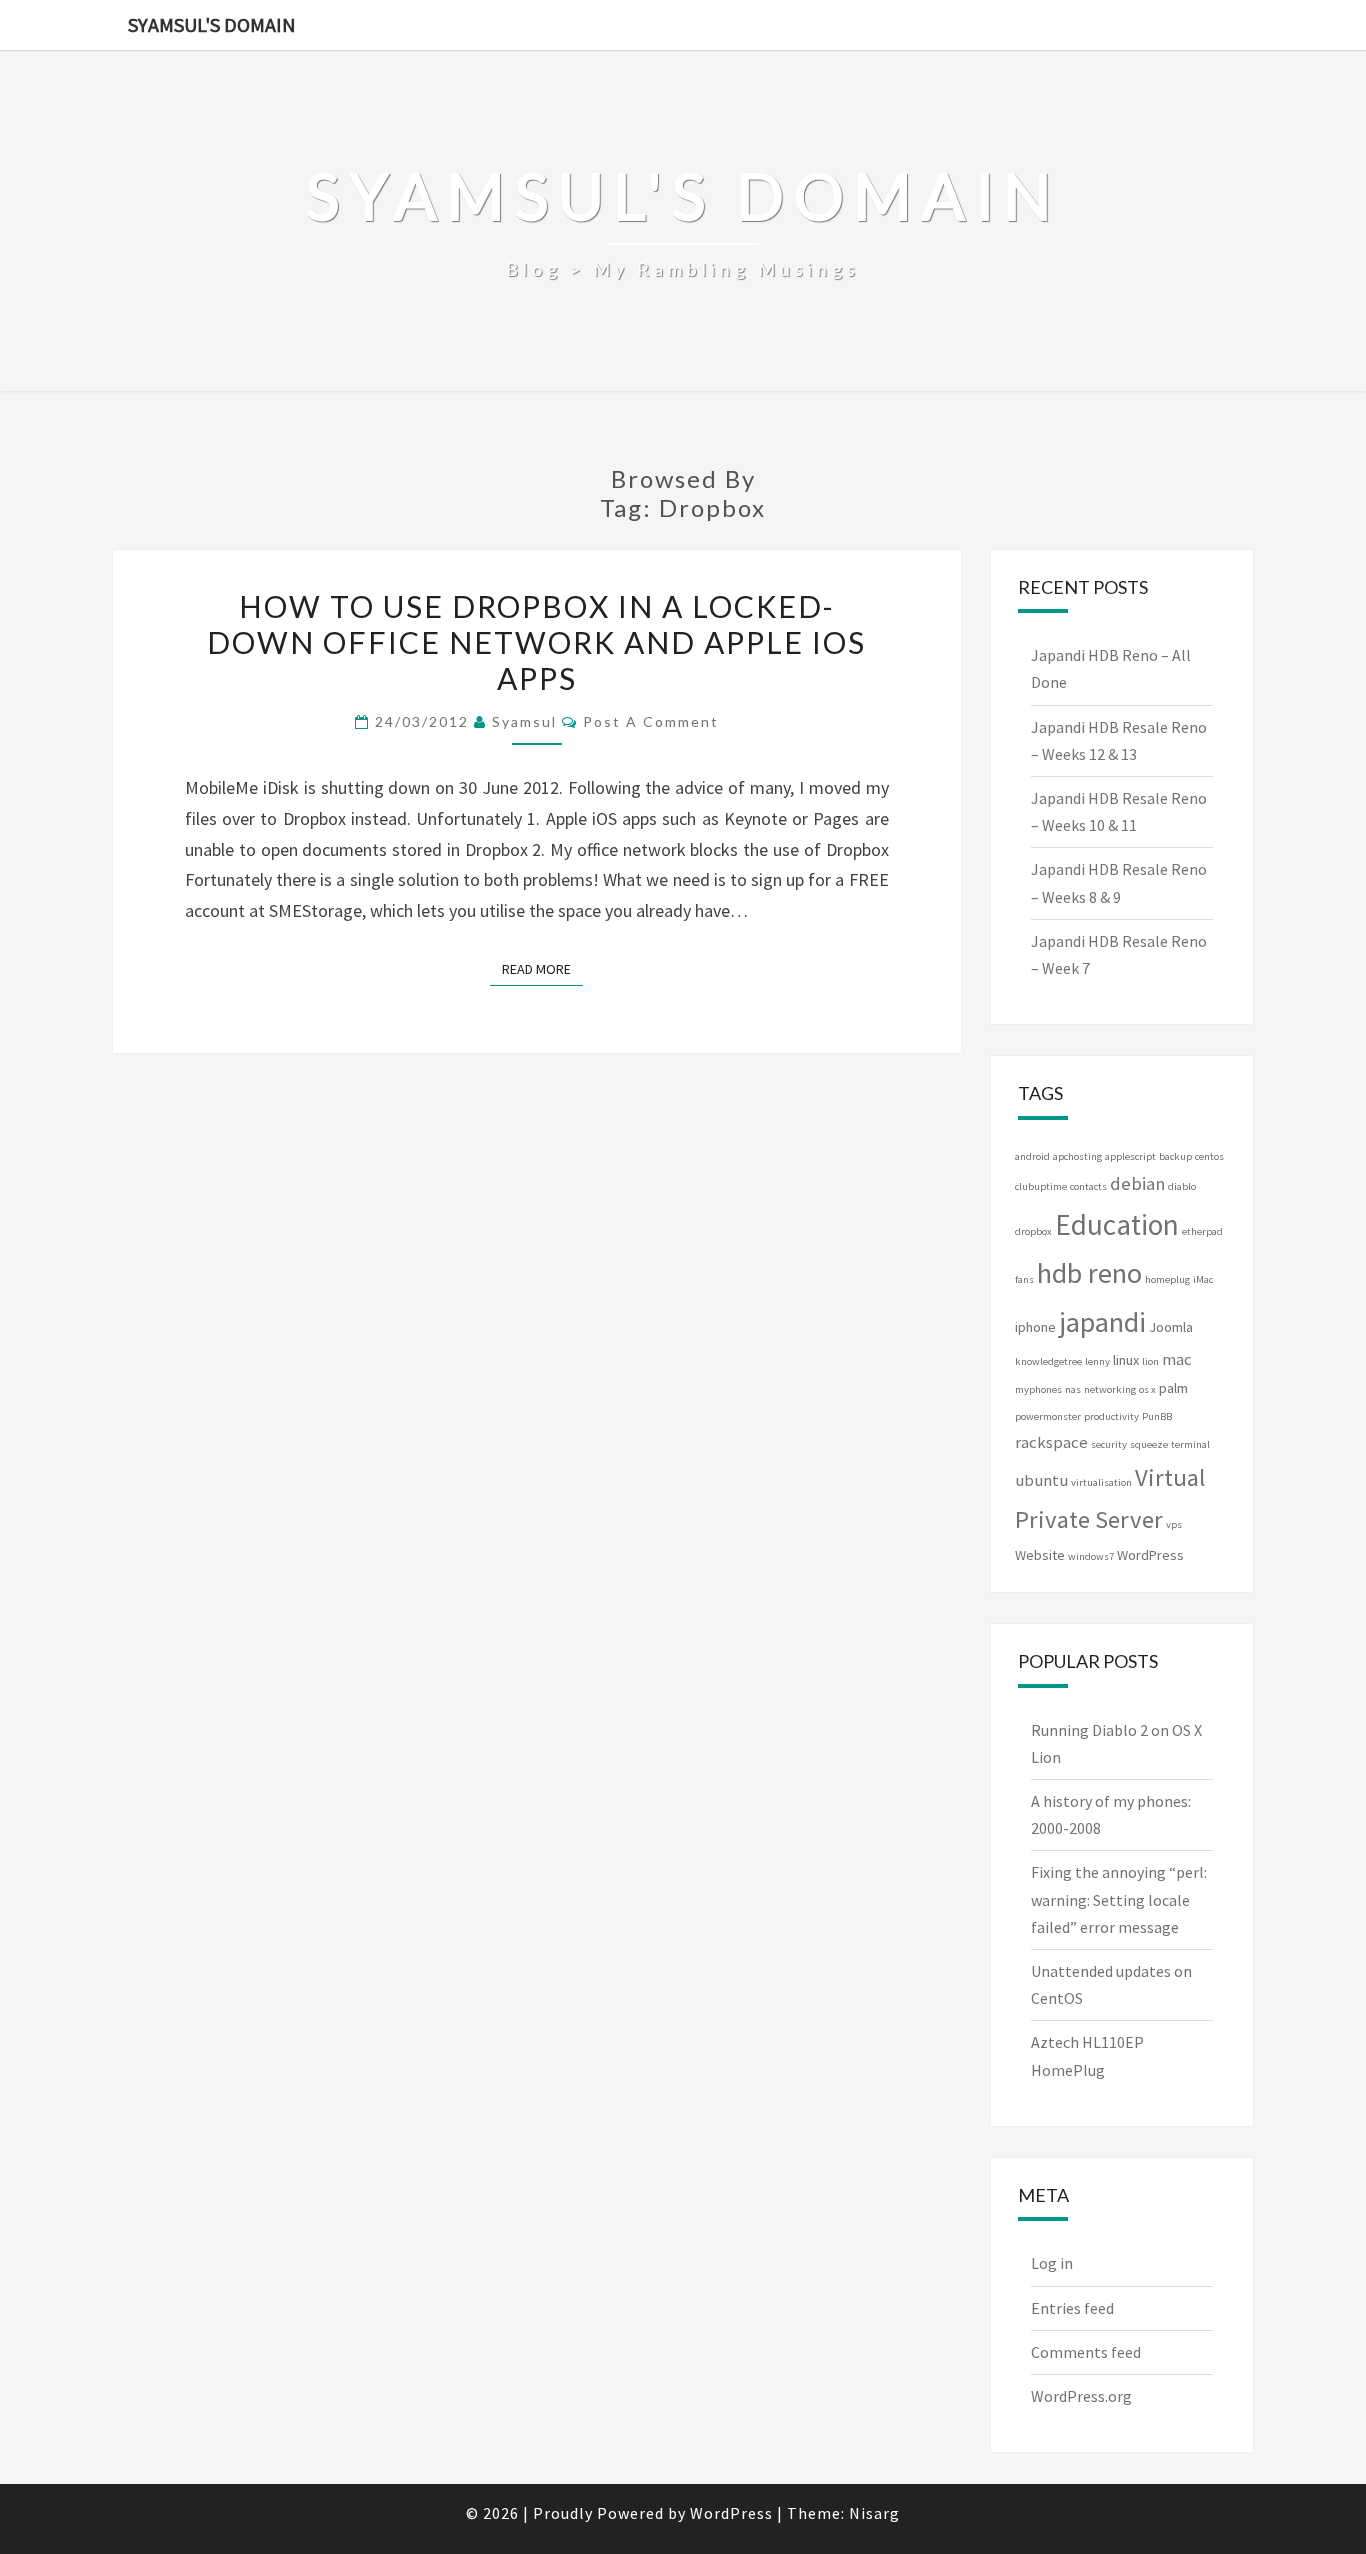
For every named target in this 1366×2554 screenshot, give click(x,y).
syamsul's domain (212, 24)
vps (1174, 1524)
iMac (1203, 1279)
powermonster (1048, 1416)
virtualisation (1101, 1482)
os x (1147, 1389)
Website (1040, 1555)
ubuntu (1041, 1480)
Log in (1052, 2263)
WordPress (1150, 1555)
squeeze (1149, 1444)
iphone (1035, 1327)
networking (1110, 1389)
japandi (1102, 1322)
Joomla (1171, 1327)
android (1032, 1156)
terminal (1190, 1444)
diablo (1182, 1186)
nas (1073, 1389)
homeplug (1167, 1279)
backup (1175, 1156)
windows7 (1091, 1556)
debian (1137, 1183)
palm (1173, 1388)
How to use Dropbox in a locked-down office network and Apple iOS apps (536, 642)
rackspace (1051, 1442)
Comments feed (1086, 2352)
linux (1126, 1360)
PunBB (1157, 1416)
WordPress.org (1081, 2396)
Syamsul (524, 721)
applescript (1130, 1156)
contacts (1088, 1186)
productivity (1111, 1416)
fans (1024, 1279)
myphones (1038, 1389)
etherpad (1202, 1231)
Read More (542, 968)
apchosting (1077, 1156)
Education (1117, 1224)
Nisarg (874, 2513)
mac (1177, 1359)
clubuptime (1041, 1186)
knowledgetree (1048, 1361)
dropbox (1033, 1231)
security (1109, 1444)
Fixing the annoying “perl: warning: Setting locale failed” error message (1119, 1899)
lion (1150, 1361)
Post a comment (651, 721)
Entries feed (1072, 2308)
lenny (1097, 1361)
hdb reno (1089, 1273)
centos (1209, 1156)
